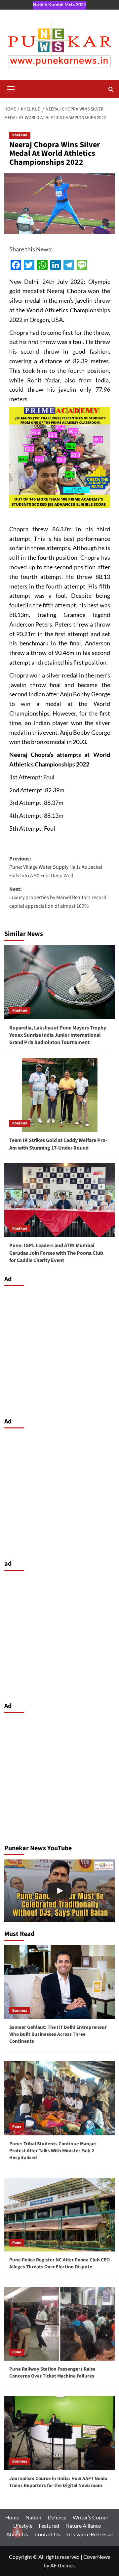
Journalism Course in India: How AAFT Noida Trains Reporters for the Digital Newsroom (58, 2482)
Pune (17, 2127)
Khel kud (20, 135)
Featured (49, 2526)
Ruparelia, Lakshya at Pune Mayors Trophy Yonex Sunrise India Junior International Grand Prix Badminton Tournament (58, 1035)
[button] (11, 88)
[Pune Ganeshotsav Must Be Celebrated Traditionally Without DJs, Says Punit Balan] (60, 1891)
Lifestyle (23, 2526)
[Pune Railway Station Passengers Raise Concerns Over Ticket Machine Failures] (60, 2324)
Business (20, 2010)
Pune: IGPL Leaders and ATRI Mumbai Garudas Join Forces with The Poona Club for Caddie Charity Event (56, 1253)
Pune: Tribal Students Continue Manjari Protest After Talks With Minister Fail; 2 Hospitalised (53, 2151)
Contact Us (47, 2534)
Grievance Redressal (90, 2534)
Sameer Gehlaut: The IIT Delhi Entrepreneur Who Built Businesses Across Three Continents (58, 2034)
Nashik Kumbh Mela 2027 (59, 4)
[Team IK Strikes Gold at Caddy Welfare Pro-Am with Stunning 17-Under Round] (60, 1095)
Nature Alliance (83, 2526)
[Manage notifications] (17, 2532)
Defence (57, 2517)
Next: (58, 898)
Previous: (56, 867)
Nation (33, 2517)
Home (12, 2517)
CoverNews (97, 2557)
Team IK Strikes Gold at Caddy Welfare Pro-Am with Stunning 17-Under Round (58, 1144)
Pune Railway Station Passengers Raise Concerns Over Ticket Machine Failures (52, 2373)
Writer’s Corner (91, 2517)
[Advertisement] (59, 1350)
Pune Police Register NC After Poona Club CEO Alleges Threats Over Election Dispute (59, 2263)
